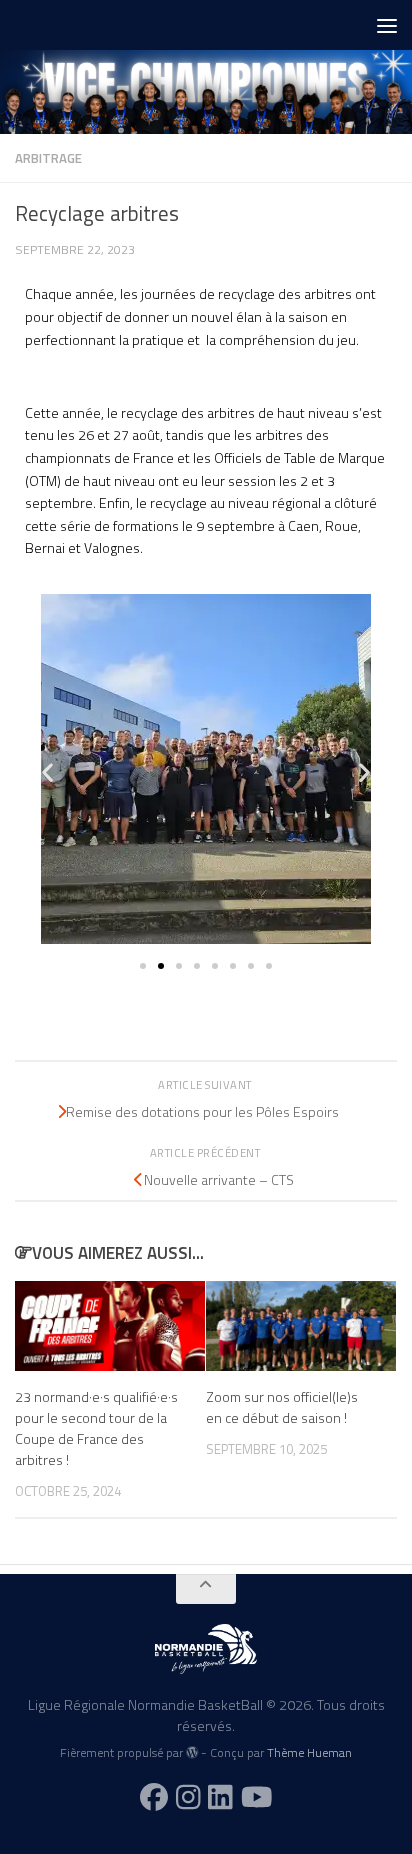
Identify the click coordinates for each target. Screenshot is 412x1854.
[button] (47, 772)
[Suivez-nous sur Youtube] (257, 1797)
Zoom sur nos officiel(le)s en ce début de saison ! (282, 1407)
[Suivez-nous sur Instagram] (188, 1797)
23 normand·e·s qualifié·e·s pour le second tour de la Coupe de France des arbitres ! (96, 1428)
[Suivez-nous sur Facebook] (154, 1797)
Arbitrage (48, 158)
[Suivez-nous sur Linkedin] (220, 1797)
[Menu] (387, 25)
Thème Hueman (309, 1752)
